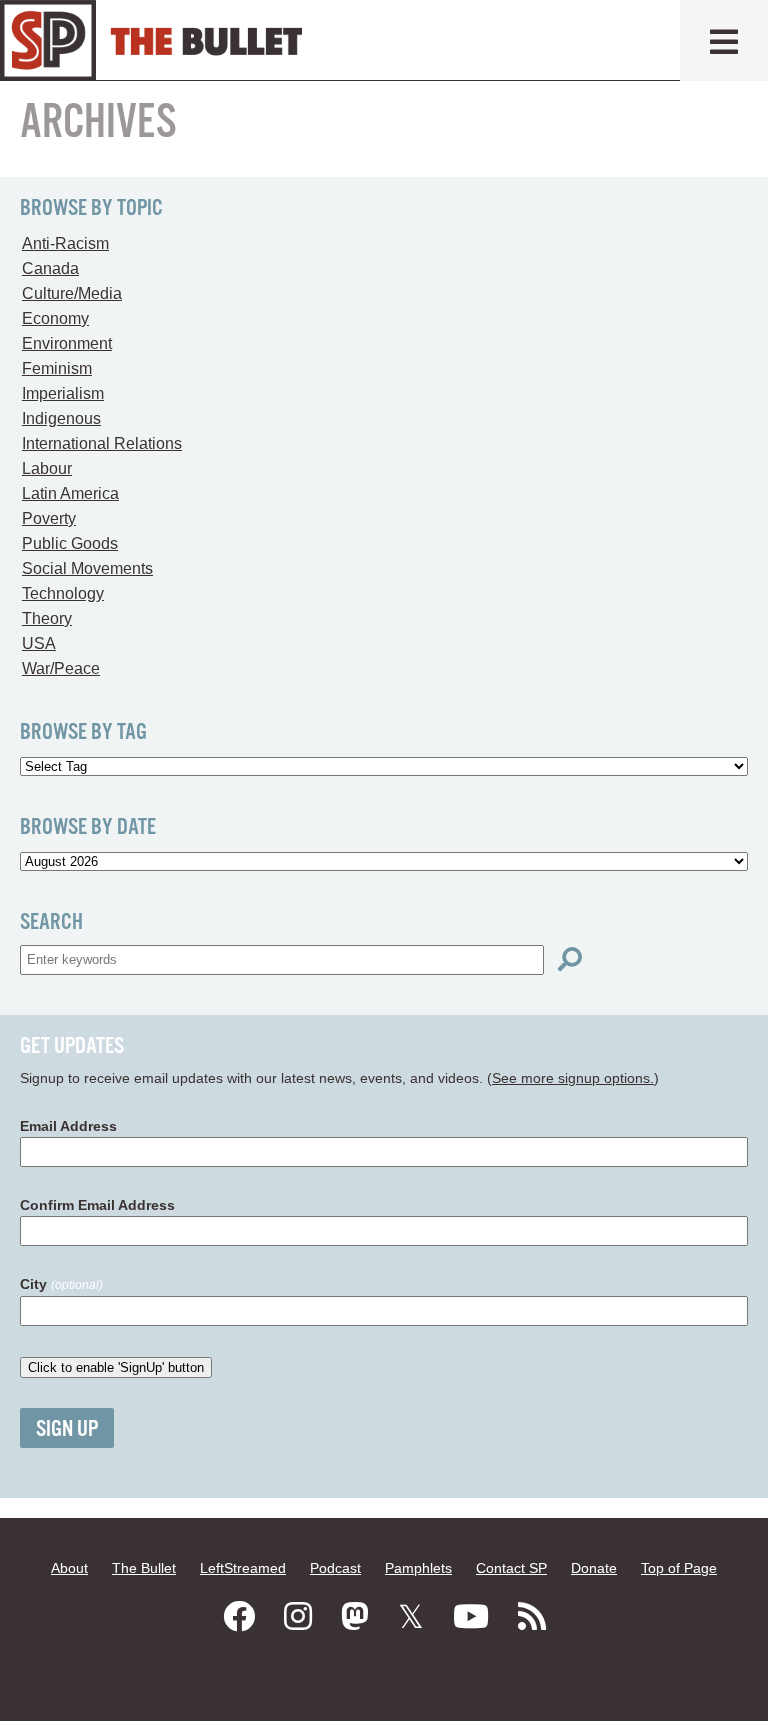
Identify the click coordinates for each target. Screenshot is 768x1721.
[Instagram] (298, 1617)
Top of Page (679, 1568)
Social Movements (87, 568)
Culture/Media (72, 293)
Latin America (70, 493)
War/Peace (61, 668)
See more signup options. (573, 1078)
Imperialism (63, 393)
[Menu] (724, 40)
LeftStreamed (243, 1568)
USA (39, 643)
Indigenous (61, 418)
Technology (63, 593)
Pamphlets (418, 1568)
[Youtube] (471, 1617)
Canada (50, 268)
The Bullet (144, 1568)
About (69, 1568)
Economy (55, 318)
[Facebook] (239, 1617)
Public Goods (70, 543)
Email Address (68, 1126)
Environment (67, 343)
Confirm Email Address (97, 1205)
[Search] (570, 959)
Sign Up (67, 1429)
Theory (47, 618)
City (61, 1284)
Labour (47, 468)
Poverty (49, 518)
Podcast (335, 1568)
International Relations (102, 443)
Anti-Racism (65, 243)
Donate (594, 1568)
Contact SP (511, 1568)
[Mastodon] (355, 1617)
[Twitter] (411, 1617)
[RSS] (532, 1617)
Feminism (57, 368)
